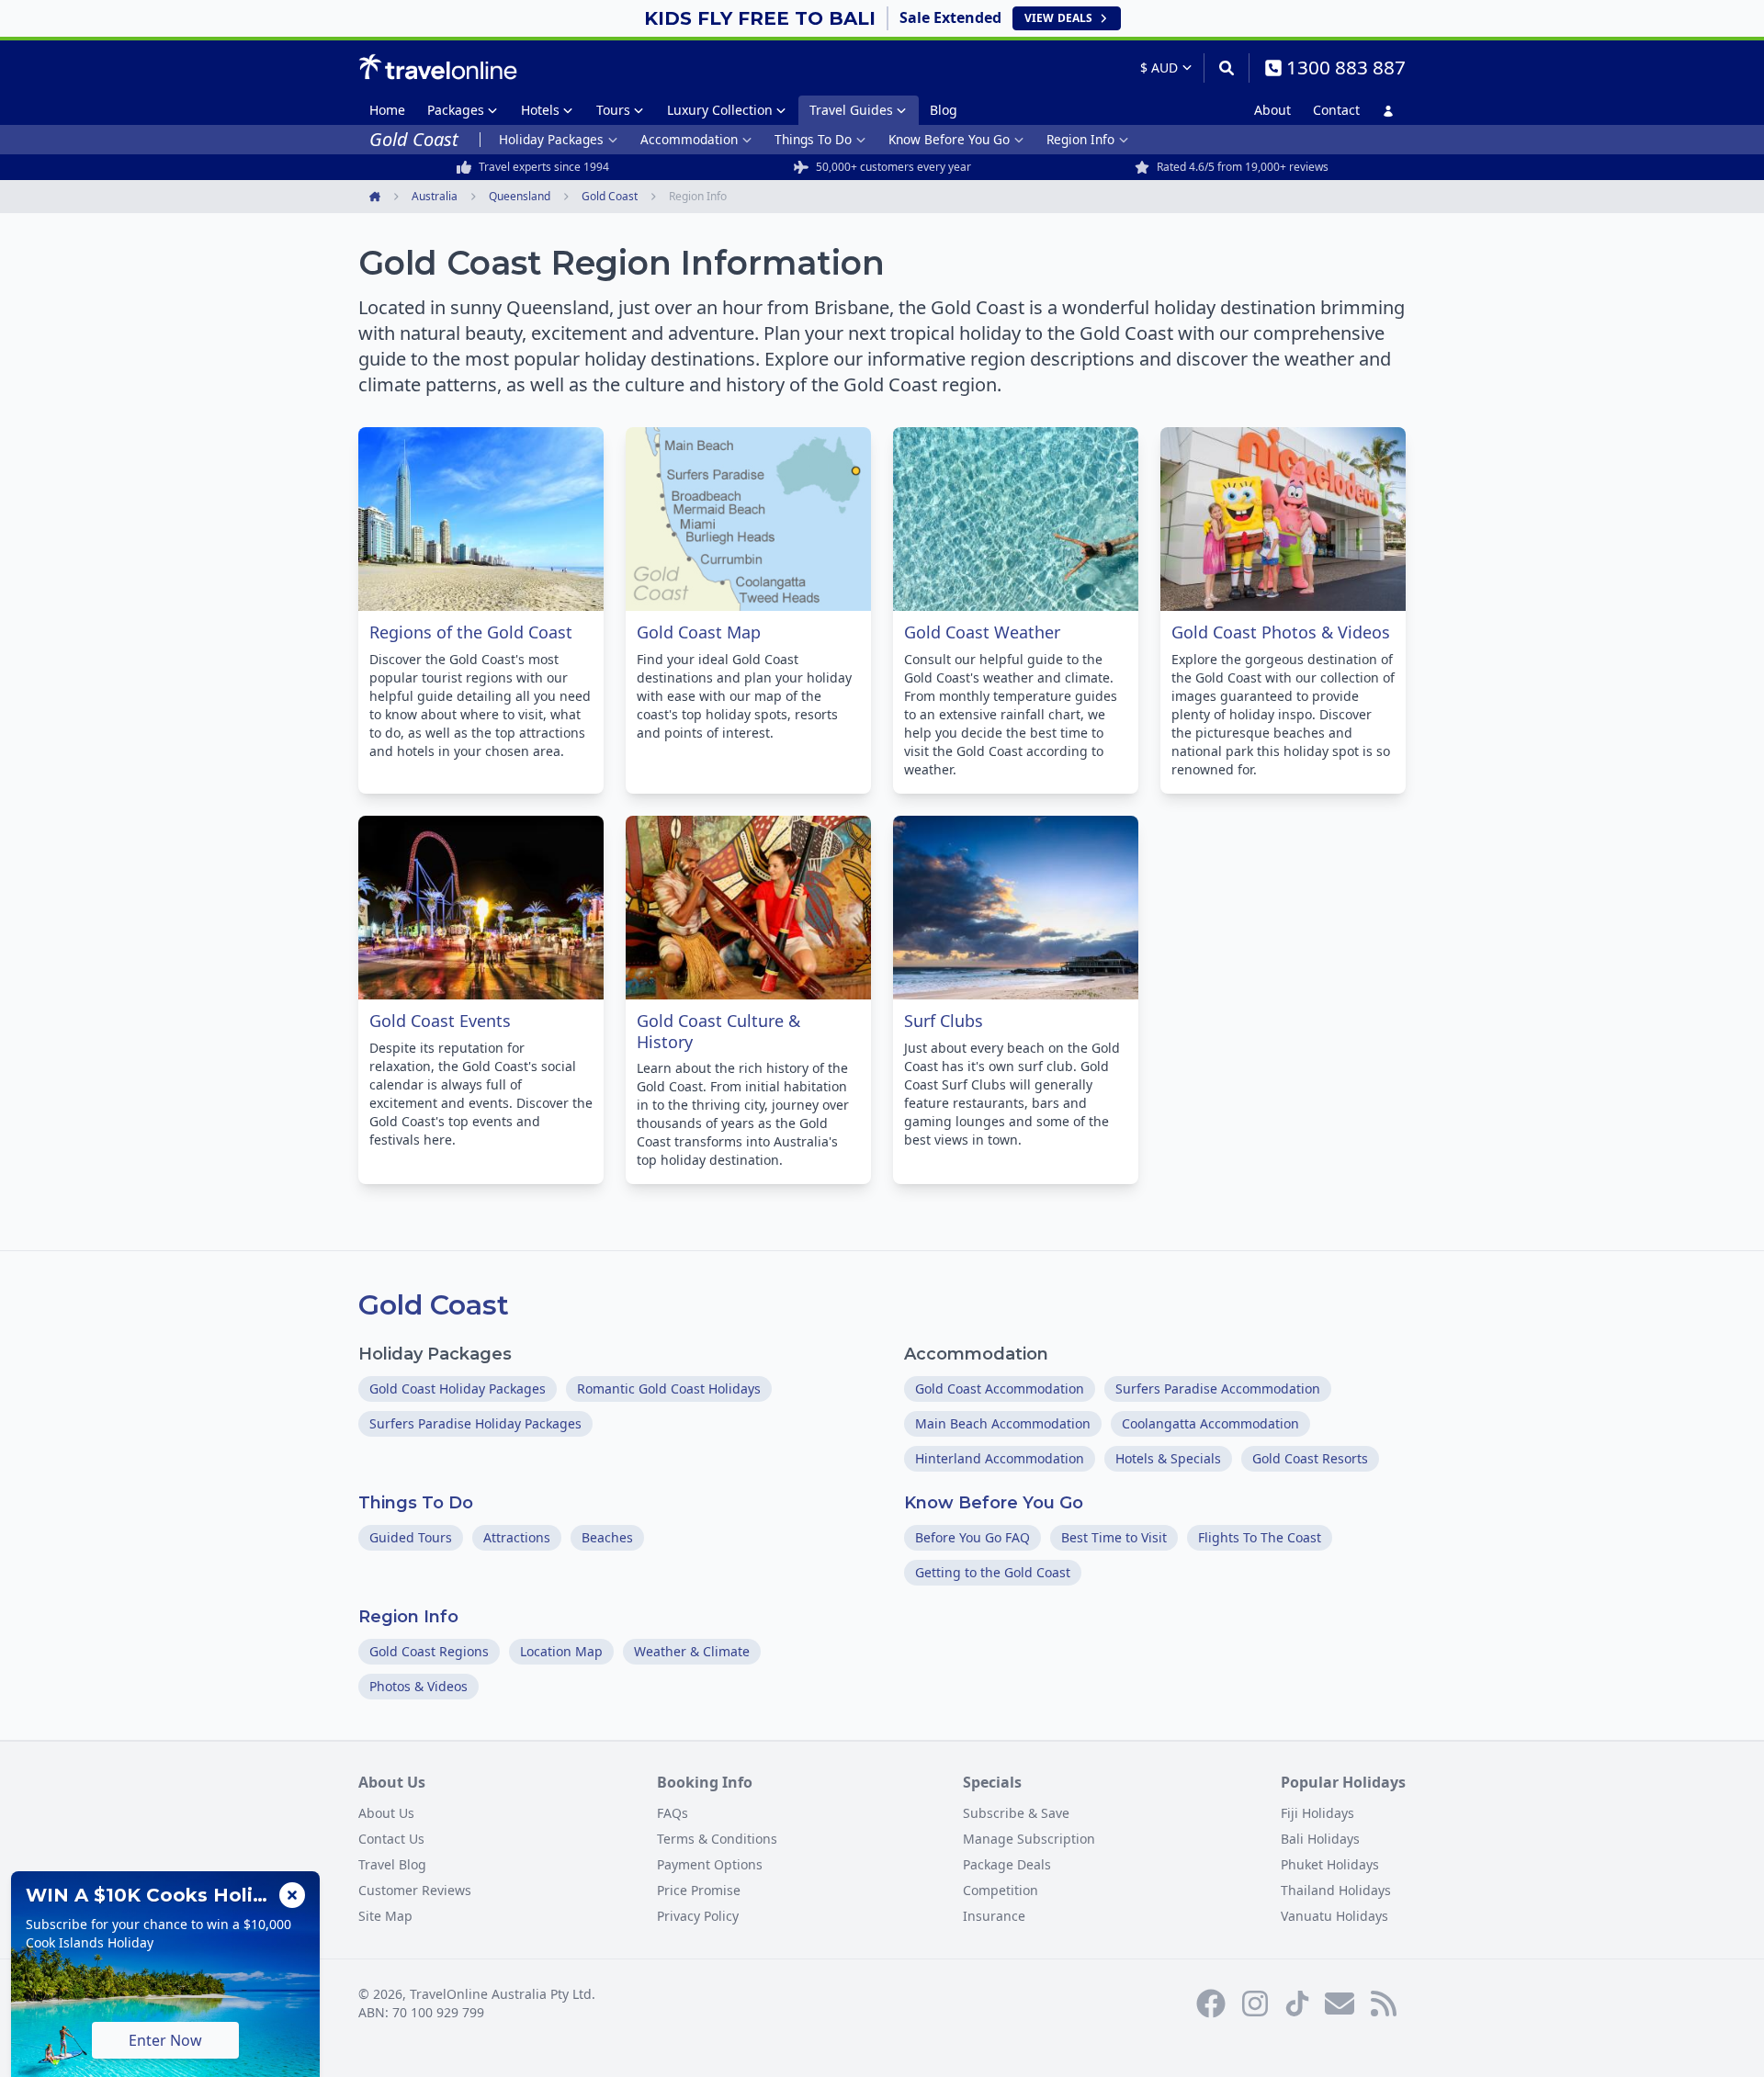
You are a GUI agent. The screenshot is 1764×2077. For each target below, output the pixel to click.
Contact (1336, 110)
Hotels (540, 110)
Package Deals (1007, 1864)
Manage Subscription (1029, 1839)
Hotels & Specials (1168, 1458)
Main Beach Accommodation (1003, 1423)
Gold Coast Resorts (1310, 1458)
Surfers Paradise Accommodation (1218, 1388)
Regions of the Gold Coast (471, 632)
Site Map (385, 1916)
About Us (386, 1813)
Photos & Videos (418, 1686)
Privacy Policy (698, 1916)
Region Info (1080, 139)
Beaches (607, 1537)
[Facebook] (1211, 2004)
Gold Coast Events (440, 1021)
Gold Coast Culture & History (718, 1031)
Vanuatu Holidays (1334, 1916)
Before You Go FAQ (972, 1537)
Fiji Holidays (1317, 1813)
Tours (613, 110)
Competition (1001, 1890)
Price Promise (699, 1890)
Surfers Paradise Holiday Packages (475, 1423)
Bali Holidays (1320, 1839)
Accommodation (689, 139)
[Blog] (1384, 2004)
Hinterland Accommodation (1000, 1458)
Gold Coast (434, 1305)
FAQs (673, 1813)
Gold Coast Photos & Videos (1281, 632)
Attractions (517, 1537)
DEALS (1058, 18)
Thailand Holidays (1336, 1890)
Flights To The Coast (1260, 1537)
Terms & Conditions (717, 1839)
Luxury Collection (720, 110)
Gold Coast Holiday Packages (458, 1388)
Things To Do (813, 139)
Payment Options (710, 1864)
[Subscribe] (1340, 2004)
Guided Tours (411, 1537)
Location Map (561, 1651)
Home (387, 110)
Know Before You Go (949, 139)
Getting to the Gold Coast (993, 1572)
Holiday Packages (551, 139)
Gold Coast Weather (982, 632)
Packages (456, 110)
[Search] (1226, 68)
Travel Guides (851, 110)
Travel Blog (392, 1864)
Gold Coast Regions (429, 1651)
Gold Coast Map (699, 632)
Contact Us (391, 1839)
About (1272, 110)
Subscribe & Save (1016, 1813)
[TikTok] (1297, 2004)
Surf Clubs (944, 1021)
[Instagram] (1255, 2004)
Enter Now (165, 2040)
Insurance (994, 1916)
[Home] (438, 67)
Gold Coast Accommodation (1000, 1388)
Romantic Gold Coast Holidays (669, 1388)
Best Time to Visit (1114, 1537)
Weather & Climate (692, 1651)
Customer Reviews (415, 1890)
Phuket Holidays (1330, 1864)
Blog (944, 110)
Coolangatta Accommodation (1210, 1423)
